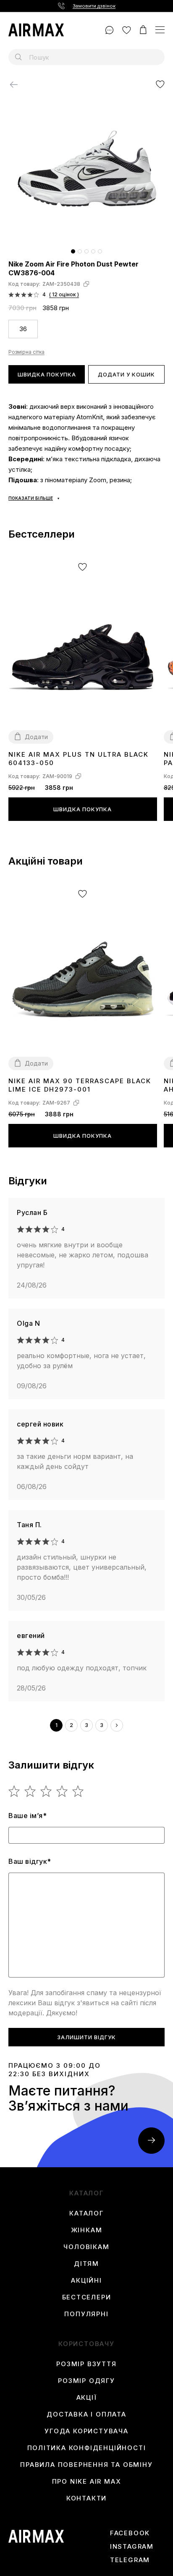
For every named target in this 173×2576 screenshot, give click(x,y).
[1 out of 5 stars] (14, 1791)
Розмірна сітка (26, 352)
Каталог (86, 2213)
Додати (36, 737)
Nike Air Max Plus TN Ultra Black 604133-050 (79, 759)
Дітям (86, 2264)
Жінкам (87, 2230)
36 (23, 329)
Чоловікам (86, 2247)
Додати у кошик (126, 374)
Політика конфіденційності (87, 2448)
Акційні (86, 2281)
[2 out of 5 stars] (30, 1791)
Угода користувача (86, 2431)
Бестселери (87, 2297)
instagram (132, 2547)
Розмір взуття (86, 2364)
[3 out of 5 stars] (46, 1791)
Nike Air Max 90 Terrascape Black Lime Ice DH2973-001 (80, 1085)
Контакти (86, 2498)
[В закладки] (160, 84)
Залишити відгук (86, 2037)
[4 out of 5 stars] (62, 1791)
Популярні (86, 2314)
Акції (87, 2398)
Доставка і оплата (86, 2414)
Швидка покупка (47, 374)
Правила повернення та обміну (86, 2465)
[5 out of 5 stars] (78, 1791)
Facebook (130, 2533)
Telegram (130, 2560)
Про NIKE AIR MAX (87, 2482)
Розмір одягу (86, 2381)
